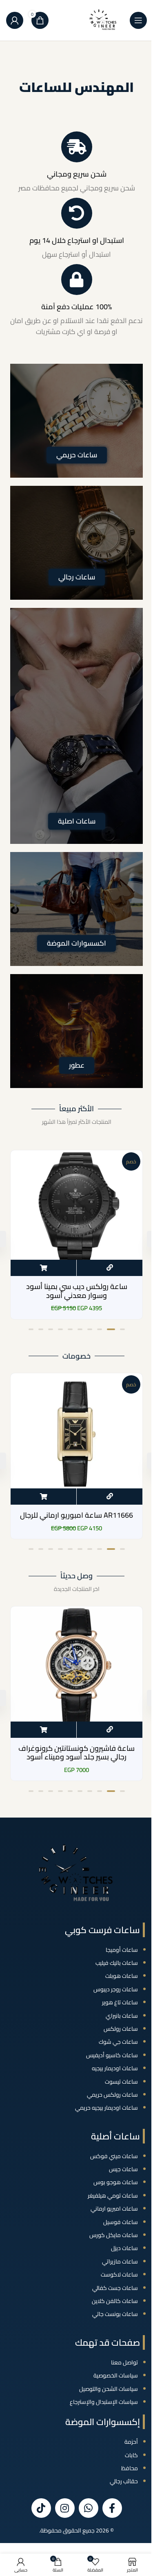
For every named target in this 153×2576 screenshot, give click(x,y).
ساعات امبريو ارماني (114, 2209)
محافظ (130, 2468)
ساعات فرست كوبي (102, 1930)
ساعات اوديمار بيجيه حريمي (106, 2108)
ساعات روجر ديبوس (116, 1989)
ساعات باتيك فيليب (117, 1963)
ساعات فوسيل (121, 2222)
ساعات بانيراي (122, 2016)
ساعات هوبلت (122, 1976)
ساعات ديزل (124, 2248)
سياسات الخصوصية (116, 2375)
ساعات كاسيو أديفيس (112, 2055)
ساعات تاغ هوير (120, 2002)
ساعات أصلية (115, 2136)
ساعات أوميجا (122, 1950)
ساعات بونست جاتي (115, 2314)
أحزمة (131, 2442)
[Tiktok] (41, 2508)
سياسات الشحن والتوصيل (109, 2389)
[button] (43, 1268)
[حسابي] (15, 20)
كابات (131, 2455)
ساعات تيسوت (121, 2082)
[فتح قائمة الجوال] (138, 20)
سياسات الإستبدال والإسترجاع (104, 2402)
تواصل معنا (124, 2362)
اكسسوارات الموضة (76, 943)
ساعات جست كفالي (115, 2288)
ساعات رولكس (121, 2029)
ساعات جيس (123, 2169)
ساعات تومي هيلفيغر (113, 2196)
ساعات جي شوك (118, 2042)
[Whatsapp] (89, 2508)
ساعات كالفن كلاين (115, 2301)
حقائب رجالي (124, 2481)
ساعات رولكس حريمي (112, 2095)
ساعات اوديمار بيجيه (115, 2068)
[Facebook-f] (112, 2508)
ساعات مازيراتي (120, 2261)
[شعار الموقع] (103, 20)
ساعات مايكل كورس (114, 2235)
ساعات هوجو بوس (116, 2182)
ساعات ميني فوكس (114, 2156)
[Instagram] (65, 2508)
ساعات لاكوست (119, 2274)
